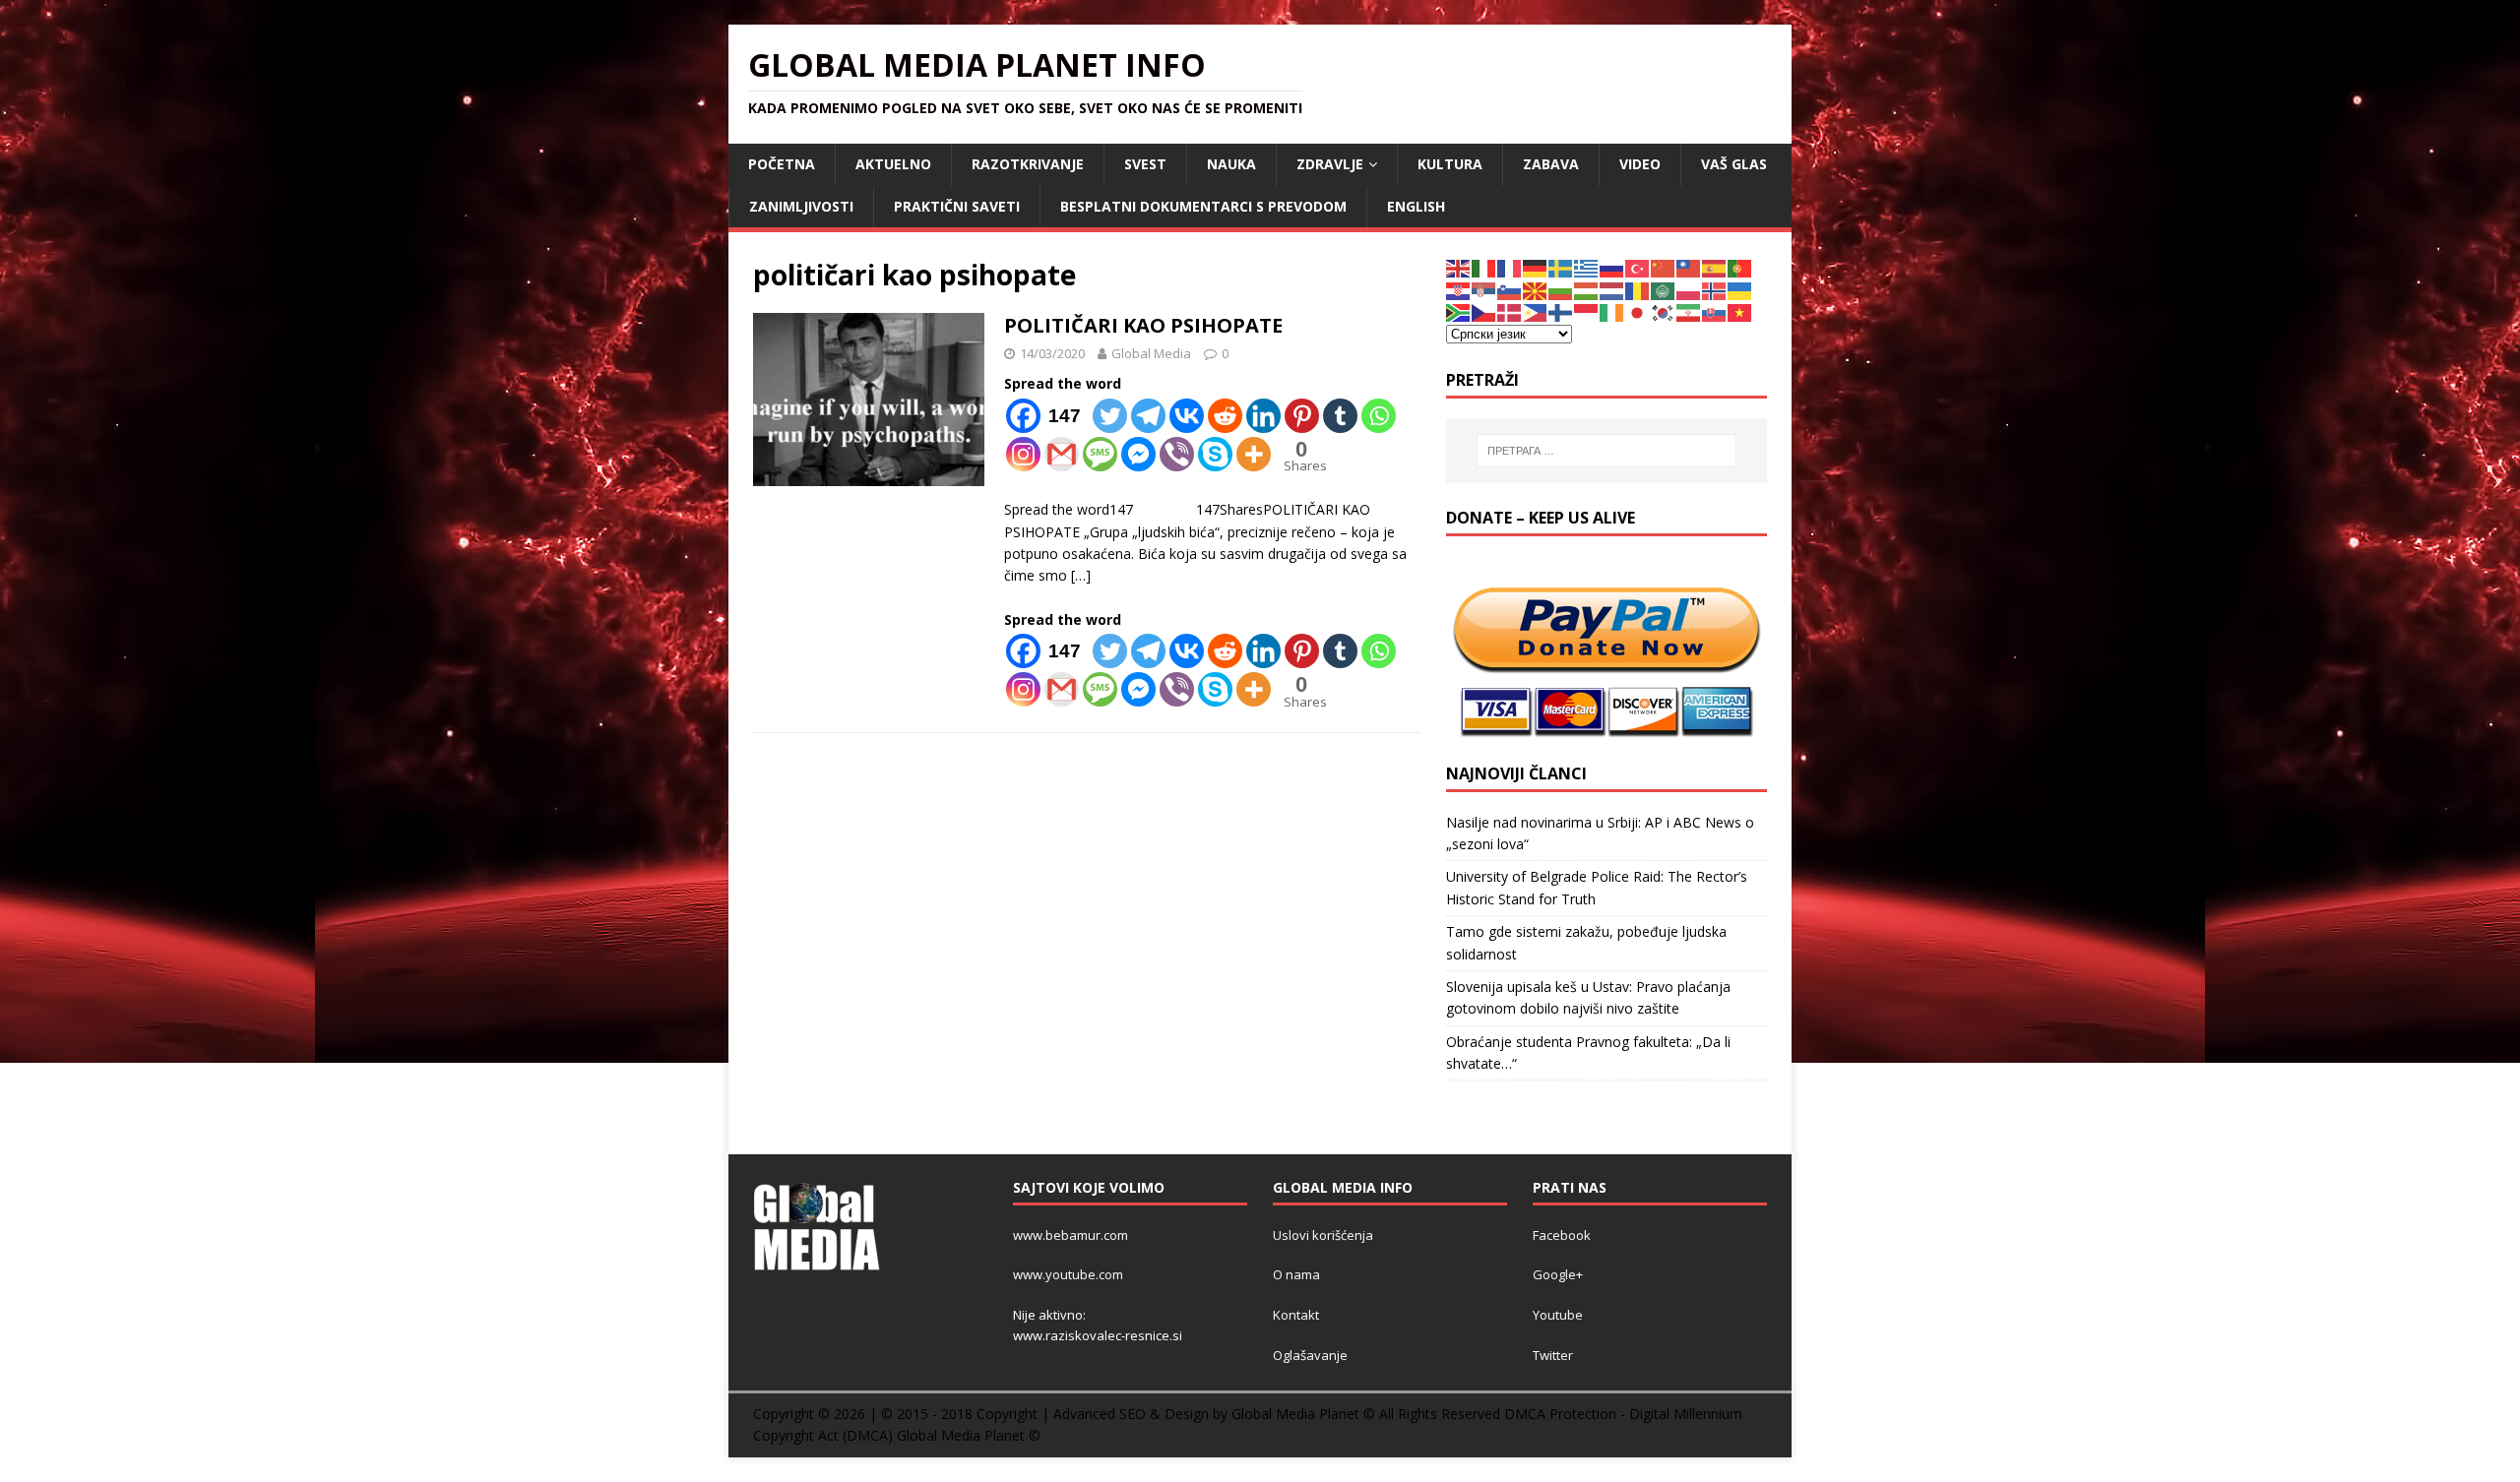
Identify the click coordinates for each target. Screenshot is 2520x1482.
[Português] (1740, 267)
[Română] (1638, 290)
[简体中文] (1664, 267)
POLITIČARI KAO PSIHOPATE (1143, 325)
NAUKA (1231, 164)
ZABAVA (1551, 164)
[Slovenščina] (1510, 290)
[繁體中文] (1689, 267)
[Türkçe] (1638, 267)
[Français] (1510, 267)
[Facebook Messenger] (1138, 454)
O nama (1296, 1274)
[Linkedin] (1263, 416)
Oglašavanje (1310, 1355)
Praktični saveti (957, 206)
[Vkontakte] (1187, 416)
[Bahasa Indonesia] (1587, 311)
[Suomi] (1561, 311)
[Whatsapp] (1379, 416)
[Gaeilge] (1612, 311)
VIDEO (1640, 164)
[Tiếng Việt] (1740, 311)
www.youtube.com (1068, 1274)
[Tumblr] (1340, 416)
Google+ (1558, 1274)
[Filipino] (1536, 311)
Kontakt (1296, 1315)
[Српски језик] (1484, 290)
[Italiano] (1484, 267)
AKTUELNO (893, 164)
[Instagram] (1023, 454)
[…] (1081, 575)
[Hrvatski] (1459, 290)
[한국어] (1664, 311)
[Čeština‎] (1484, 311)
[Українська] (1740, 290)
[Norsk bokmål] (1715, 290)
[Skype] (1215, 454)
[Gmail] (1062, 454)
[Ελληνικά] (1587, 267)
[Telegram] (1148, 416)
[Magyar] (1587, 290)
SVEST (1145, 164)
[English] (1459, 267)
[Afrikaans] (1459, 311)
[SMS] (1100, 454)
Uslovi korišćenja (1323, 1235)
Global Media (1151, 353)
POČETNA (782, 164)
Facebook (1562, 1235)
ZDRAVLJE (1330, 164)
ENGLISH (1416, 206)
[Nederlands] (1612, 290)
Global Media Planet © (969, 1435)
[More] (1254, 454)
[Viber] (1177, 454)
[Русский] (1612, 267)
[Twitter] (1110, 416)
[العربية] (1664, 290)
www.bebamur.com (1071, 1235)
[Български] (1561, 290)
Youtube (1558, 1315)
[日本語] (1638, 311)
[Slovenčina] (1715, 311)
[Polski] (1689, 290)
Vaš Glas (1734, 164)
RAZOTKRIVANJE (1028, 164)
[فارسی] (1689, 311)
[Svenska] (1561, 267)
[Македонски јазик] (1536, 290)
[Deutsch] (1536, 267)
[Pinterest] (1302, 416)
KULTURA (1450, 164)
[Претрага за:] (1606, 451)
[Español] (1715, 267)
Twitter (1553, 1355)
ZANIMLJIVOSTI (801, 206)
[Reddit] (1225, 416)
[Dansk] (1510, 311)
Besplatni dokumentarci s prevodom (1203, 206)
